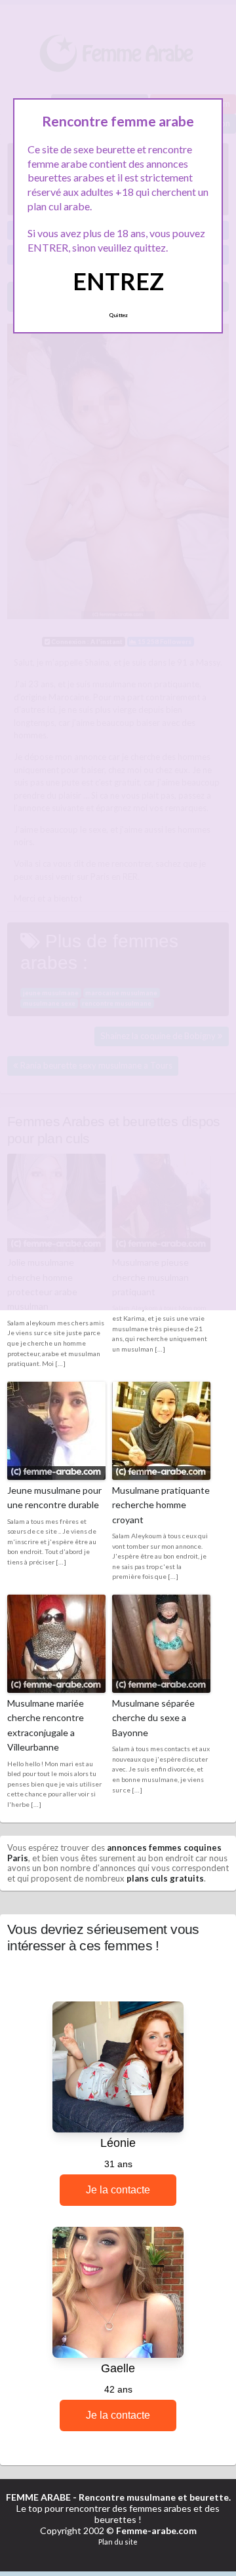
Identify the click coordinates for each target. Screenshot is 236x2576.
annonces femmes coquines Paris (114, 1853)
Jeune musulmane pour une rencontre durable (54, 1497)
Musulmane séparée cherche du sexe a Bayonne (153, 1718)
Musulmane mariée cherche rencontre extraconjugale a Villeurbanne (46, 1725)
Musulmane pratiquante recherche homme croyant (161, 1505)
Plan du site (118, 2542)
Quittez (118, 315)
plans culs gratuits (165, 1878)
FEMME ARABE (38, 2497)
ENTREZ (118, 281)
